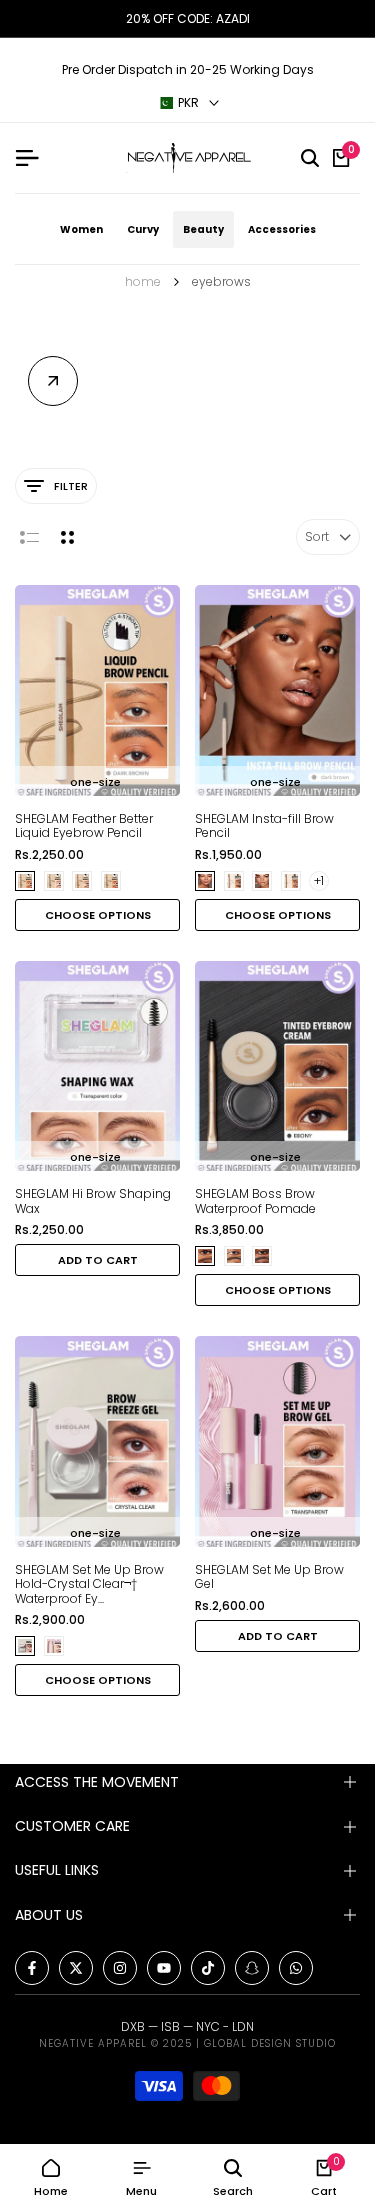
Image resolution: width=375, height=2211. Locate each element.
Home (143, 281)
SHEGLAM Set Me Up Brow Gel (269, 1577)
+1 (319, 880)
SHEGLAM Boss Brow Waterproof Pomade (255, 1201)
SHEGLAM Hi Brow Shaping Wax (93, 1201)
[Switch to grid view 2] (67, 537)
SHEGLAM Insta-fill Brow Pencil (264, 826)
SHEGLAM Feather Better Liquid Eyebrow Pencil (84, 826)
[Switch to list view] (29, 537)
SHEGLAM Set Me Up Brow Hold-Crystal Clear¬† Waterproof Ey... (89, 1584)
